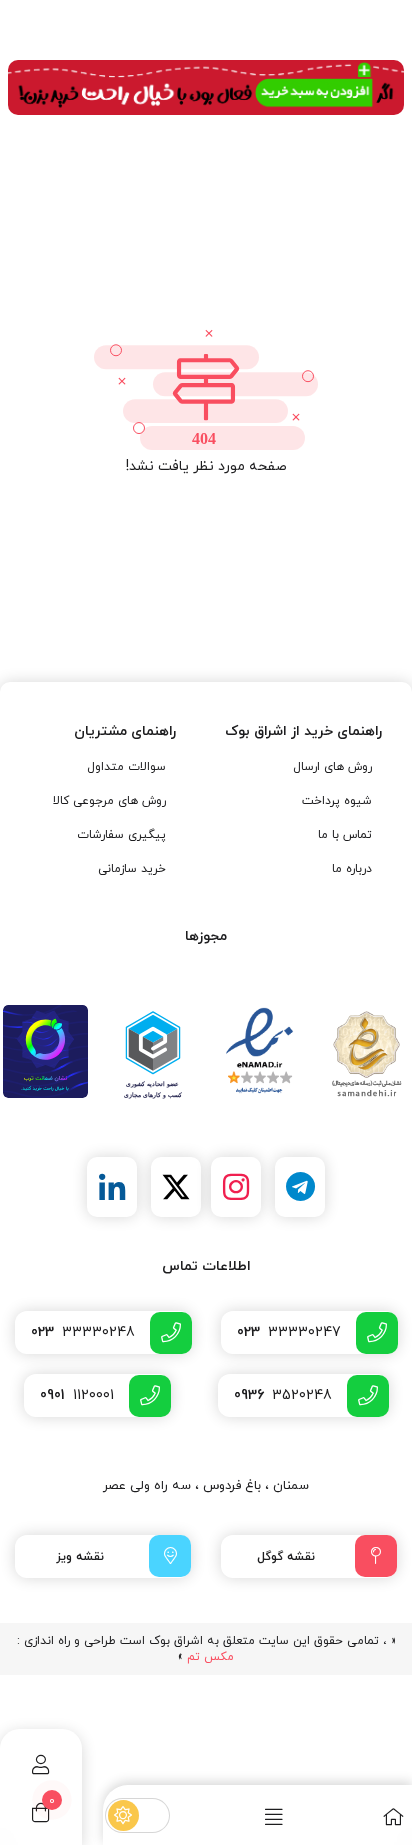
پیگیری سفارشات (121, 835)
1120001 (77, 1395)
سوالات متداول (126, 767)
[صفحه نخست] (350, 1816)
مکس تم (210, 1657)
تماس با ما (345, 835)
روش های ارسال (332, 767)
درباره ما (352, 869)
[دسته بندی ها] (231, 1816)
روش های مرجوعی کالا (109, 801)
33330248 (83, 1332)
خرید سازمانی (132, 869)
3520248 (283, 1395)
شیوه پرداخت (337, 801)
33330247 (289, 1332)
